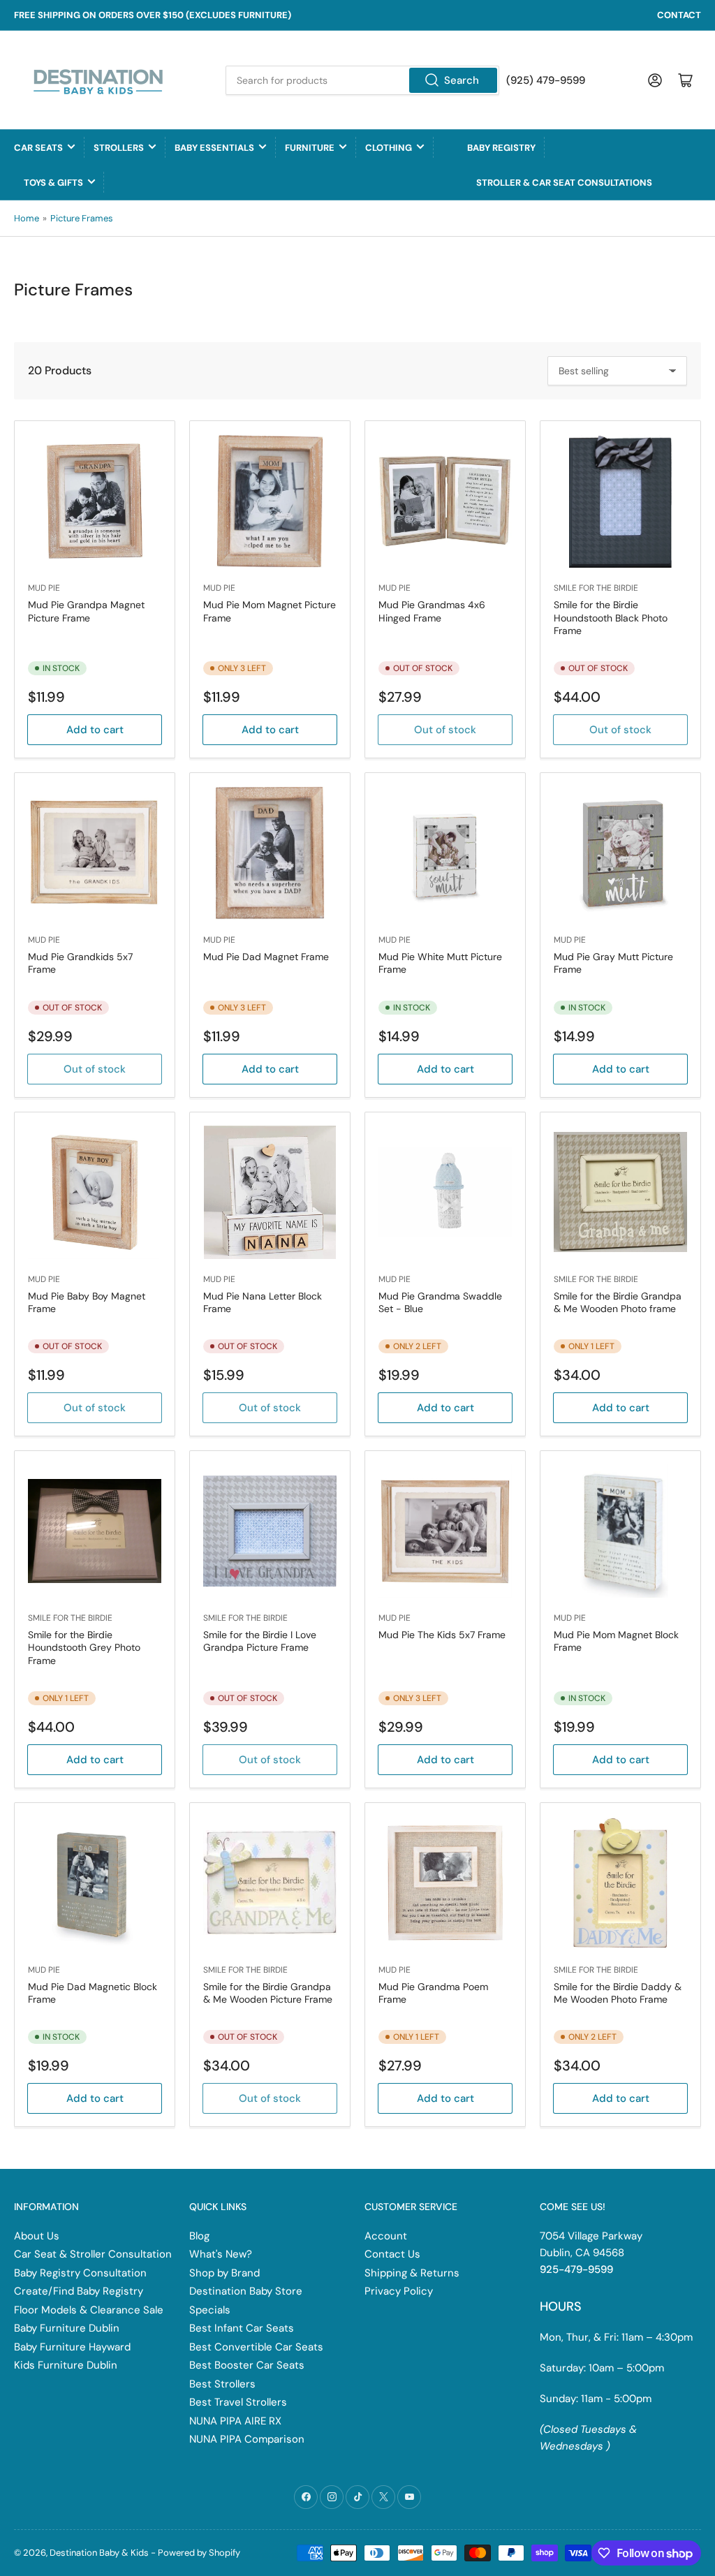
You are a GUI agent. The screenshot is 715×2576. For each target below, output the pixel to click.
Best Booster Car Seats (247, 2365)
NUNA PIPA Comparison (247, 2439)
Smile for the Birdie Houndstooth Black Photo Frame (611, 617)
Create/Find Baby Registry (79, 2291)
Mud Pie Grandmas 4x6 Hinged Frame (432, 611)
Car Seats (38, 148)
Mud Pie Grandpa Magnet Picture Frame (86, 611)
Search (462, 80)
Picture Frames (82, 218)
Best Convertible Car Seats (256, 2347)
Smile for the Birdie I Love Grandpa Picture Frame (260, 1641)
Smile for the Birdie (596, 588)
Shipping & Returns (412, 2273)
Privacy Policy (399, 2291)
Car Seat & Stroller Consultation (93, 2254)
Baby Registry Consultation (80, 2273)
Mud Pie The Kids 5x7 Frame (442, 1635)
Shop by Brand (224, 2273)
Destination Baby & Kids (99, 2553)
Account (386, 2236)
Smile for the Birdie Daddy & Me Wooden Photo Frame (618, 1993)
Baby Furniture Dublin (67, 2328)
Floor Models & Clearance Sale (89, 2310)
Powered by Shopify (199, 2553)
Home (27, 218)
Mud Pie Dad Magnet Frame (266, 957)
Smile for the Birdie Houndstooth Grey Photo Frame (84, 1647)
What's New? (221, 2254)
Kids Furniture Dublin (66, 2365)
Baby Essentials (214, 148)
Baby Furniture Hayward (72, 2347)
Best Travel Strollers (238, 2402)
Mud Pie (44, 588)
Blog (199, 2236)
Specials (210, 2310)
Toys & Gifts (53, 183)
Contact (679, 15)
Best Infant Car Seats (242, 2328)
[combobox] (362, 80)
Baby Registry (501, 148)
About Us (37, 2236)
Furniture (310, 148)
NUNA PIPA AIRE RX (235, 2421)
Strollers (119, 148)
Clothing (389, 148)
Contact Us (392, 2254)
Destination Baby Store (246, 2291)
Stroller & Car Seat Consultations (564, 183)
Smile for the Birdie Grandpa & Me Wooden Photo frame (618, 1302)
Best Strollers (222, 2384)
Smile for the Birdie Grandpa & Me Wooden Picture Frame (268, 1993)
